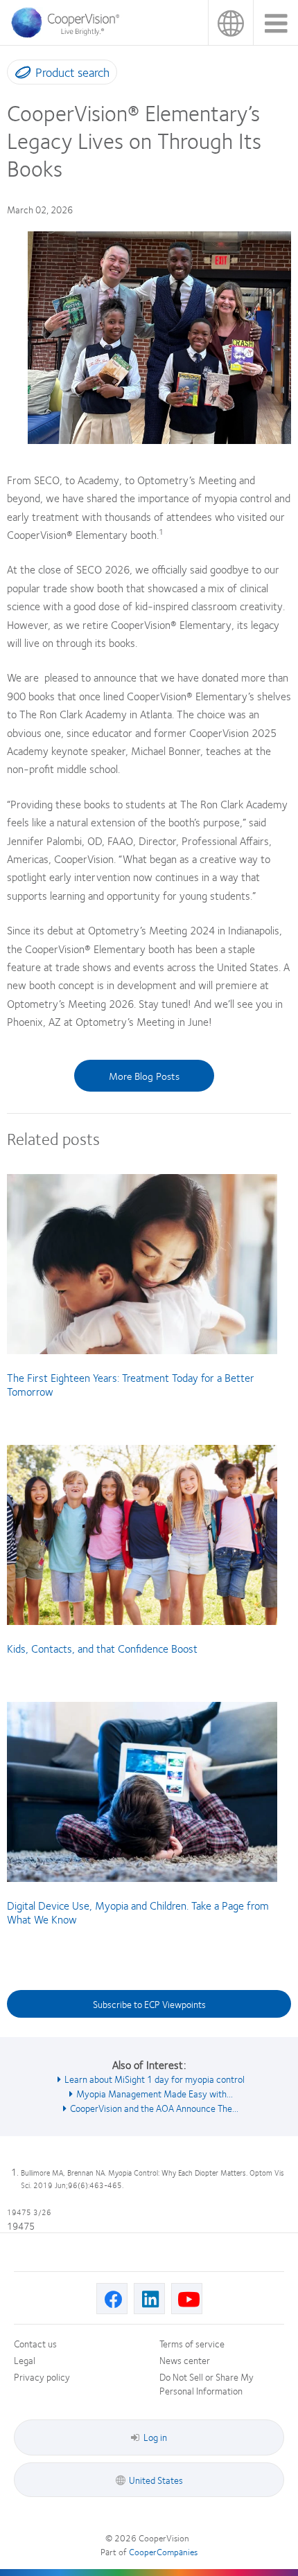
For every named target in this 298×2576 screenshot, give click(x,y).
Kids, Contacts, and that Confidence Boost (102, 1648)
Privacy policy (42, 2377)
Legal (25, 2360)
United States (230, 23)
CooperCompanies (163, 2552)
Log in (155, 2437)
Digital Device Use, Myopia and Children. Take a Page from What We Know (138, 1912)
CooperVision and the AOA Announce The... (154, 2108)
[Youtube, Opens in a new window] (187, 2299)
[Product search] (20, 75)
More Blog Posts (144, 1076)
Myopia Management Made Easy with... (155, 2093)
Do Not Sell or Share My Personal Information (207, 2383)
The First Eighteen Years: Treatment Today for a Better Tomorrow (131, 1384)
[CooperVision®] (69, 34)
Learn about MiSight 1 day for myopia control (155, 2079)
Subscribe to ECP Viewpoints (149, 2004)
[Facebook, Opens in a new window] (112, 2299)
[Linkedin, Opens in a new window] (149, 2299)
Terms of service (192, 2343)
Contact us (35, 2343)
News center (185, 2360)
